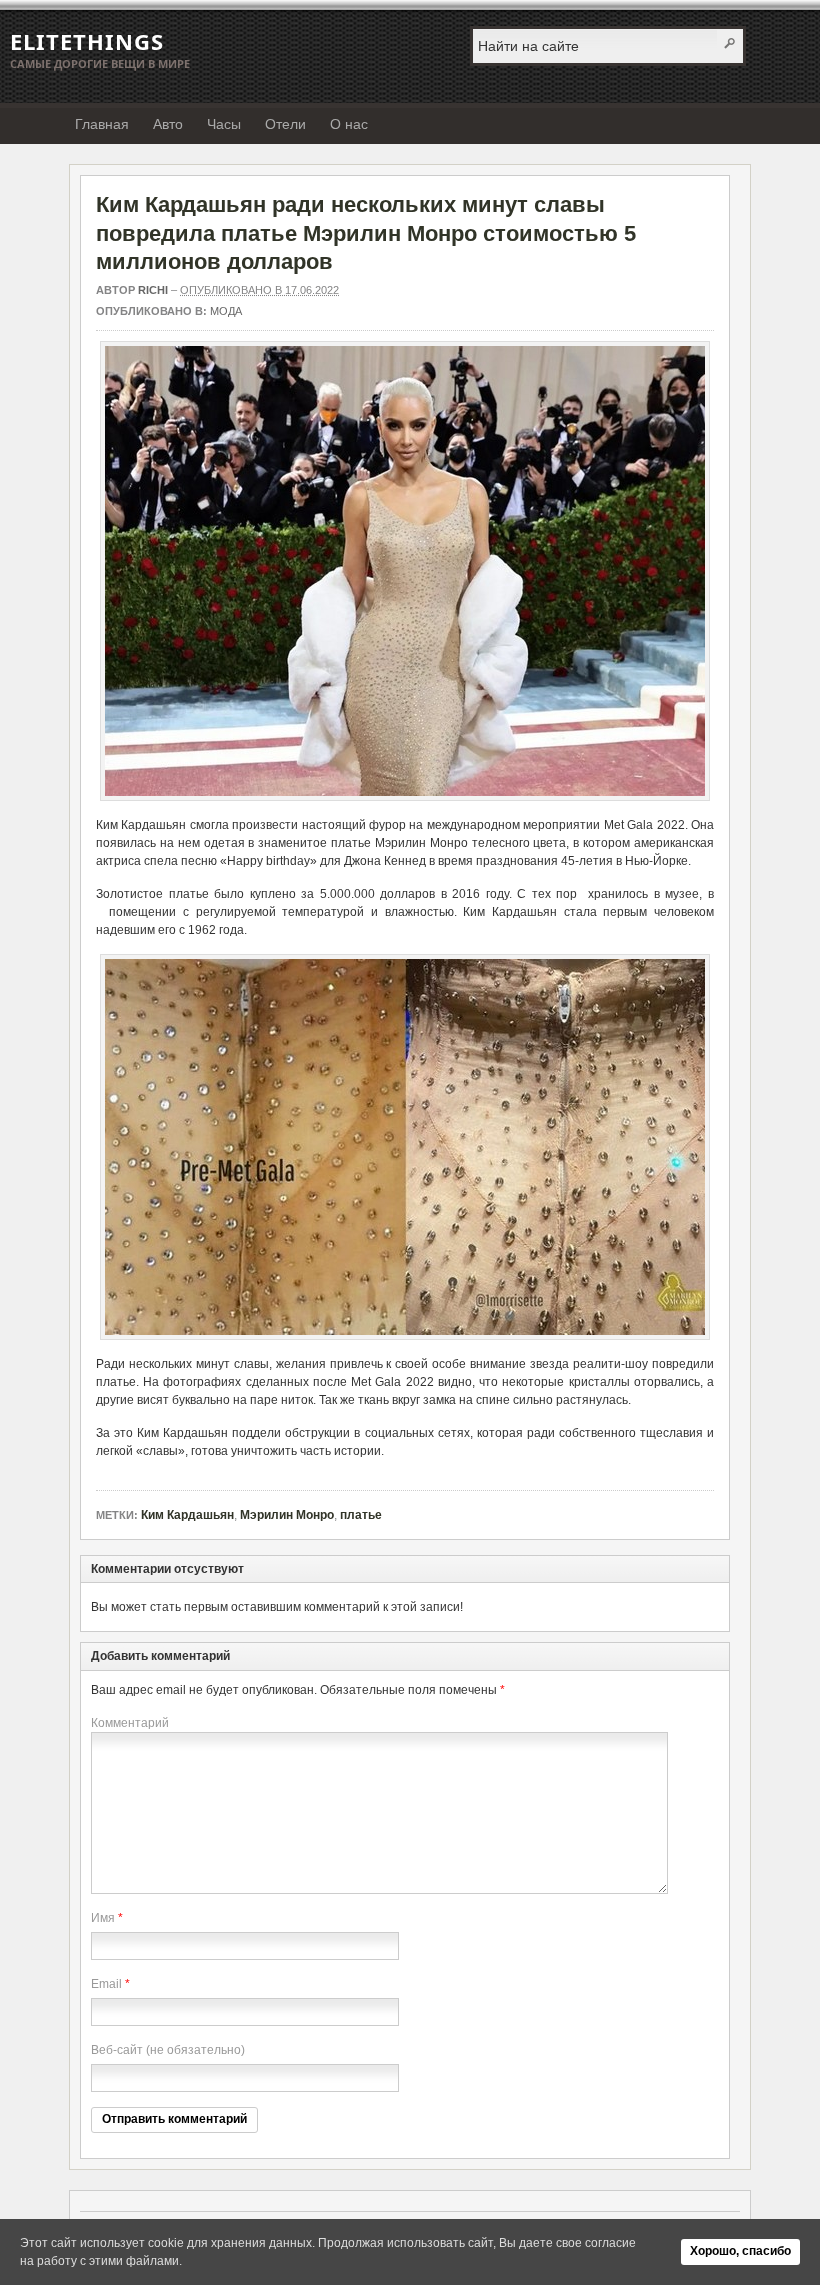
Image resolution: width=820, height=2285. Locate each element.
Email (106, 1984)
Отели (285, 124)
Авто (168, 124)
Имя (103, 1918)
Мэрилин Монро (287, 1515)
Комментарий (130, 1723)
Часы (224, 124)
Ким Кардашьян (187, 1515)
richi (153, 290)
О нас (349, 124)
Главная (102, 124)
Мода (226, 311)
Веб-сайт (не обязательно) (168, 2050)
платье (361, 1515)
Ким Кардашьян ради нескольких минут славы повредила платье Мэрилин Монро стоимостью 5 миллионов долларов (366, 233)
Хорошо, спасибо (740, 2251)
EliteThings (87, 41)
